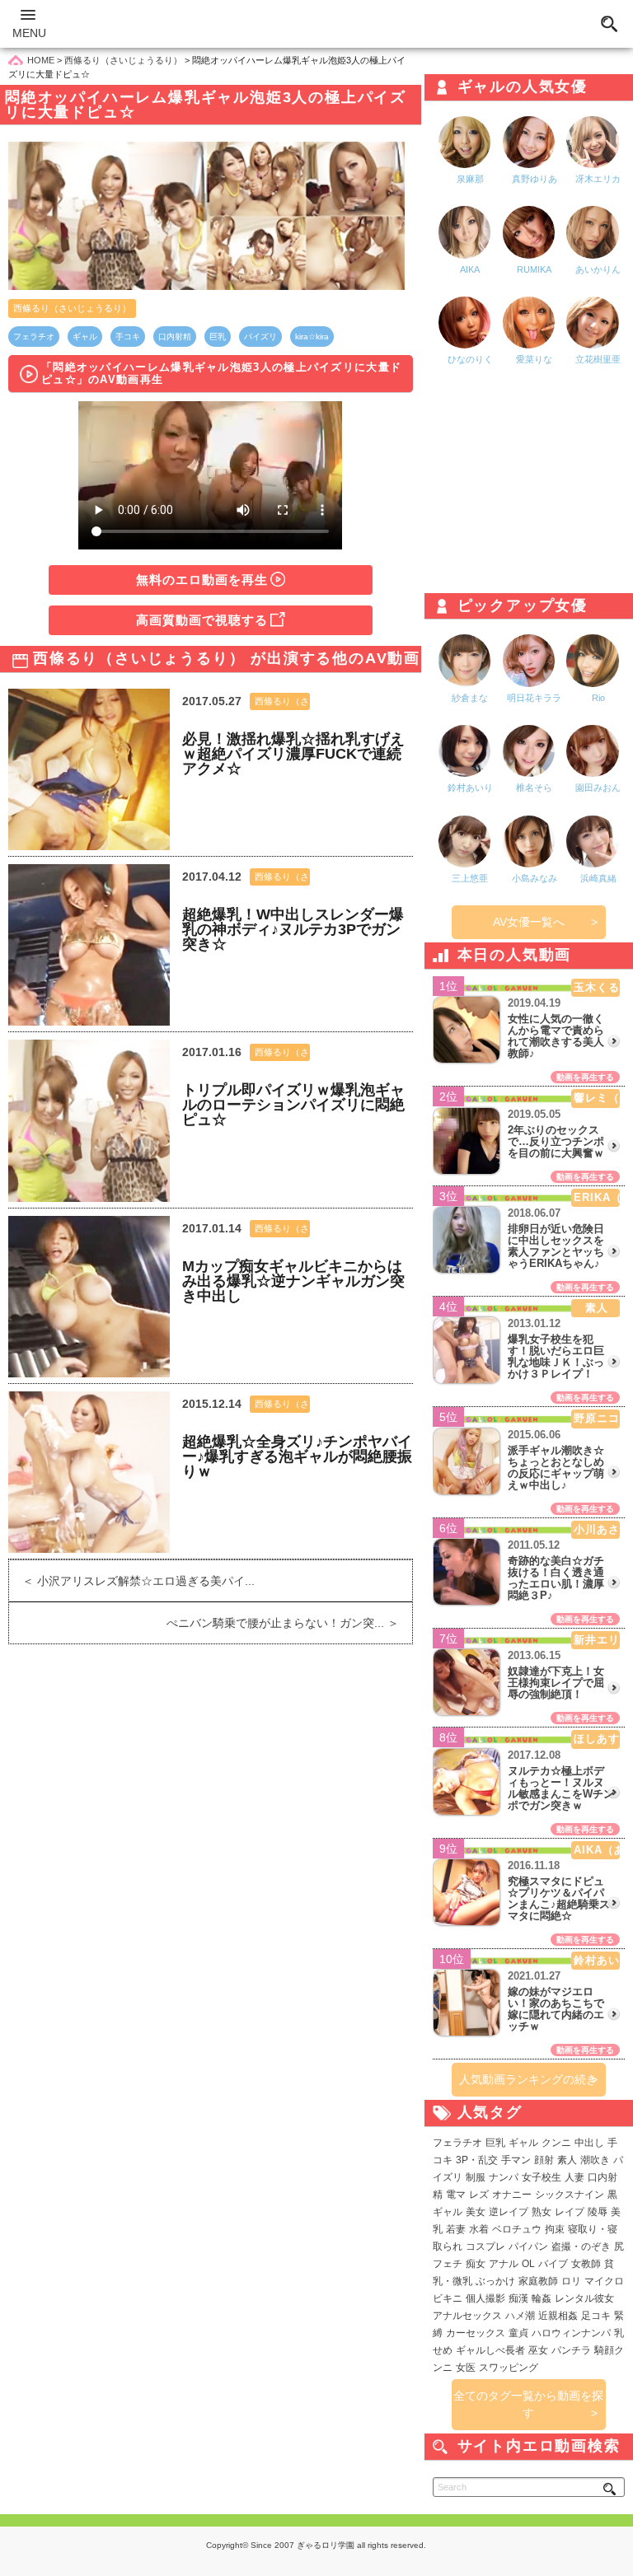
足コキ (596, 2316)
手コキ (128, 337)
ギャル (85, 337)
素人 (567, 2160)
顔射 (544, 2160)
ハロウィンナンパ (571, 2333)
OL (528, 2264)
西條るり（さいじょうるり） (72, 308)
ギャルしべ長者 (490, 2350)
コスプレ (485, 2246)
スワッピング (509, 2368)
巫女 (538, 2350)
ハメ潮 (520, 2316)
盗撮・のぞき (581, 2246)
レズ (479, 2195)
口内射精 (175, 337)
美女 (476, 2212)
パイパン (528, 2246)
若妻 (456, 2229)
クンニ (556, 2143)
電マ (456, 2195)
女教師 (586, 2264)
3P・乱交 (477, 2160)
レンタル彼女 (584, 2298)
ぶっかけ (495, 2281)
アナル (504, 2264)
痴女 (476, 2264)
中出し (589, 2143)
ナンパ (504, 2177)
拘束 (555, 2229)
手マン (516, 2160)
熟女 (542, 2212)
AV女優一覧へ (529, 922)
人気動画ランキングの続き (528, 2079)
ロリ (571, 2281)
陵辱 (598, 2212)
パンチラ (571, 2350)
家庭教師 (538, 2281)
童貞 (518, 2333)
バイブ (553, 2264)
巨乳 (218, 337)
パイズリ (260, 337)
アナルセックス (467, 2316)
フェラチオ (34, 337)
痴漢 (518, 2298)
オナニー (512, 2195)
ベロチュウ (517, 2229)
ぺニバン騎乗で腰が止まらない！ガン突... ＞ (289, 1623)
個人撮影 (485, 2298)
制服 (476, 2177)
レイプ (570, 2212)
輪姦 (542, 2298)
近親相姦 (558, 2316)
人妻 (574, 2177)
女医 (466, 2368)
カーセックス (476, 2333)
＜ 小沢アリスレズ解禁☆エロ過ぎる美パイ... (132, 1581)
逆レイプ (509, 2212)
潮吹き (595, 2160)
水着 (479, 2229)
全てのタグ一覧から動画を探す (528, 2404)
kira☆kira (312, 337)
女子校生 (542, 2177)
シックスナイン (570, 2195)
